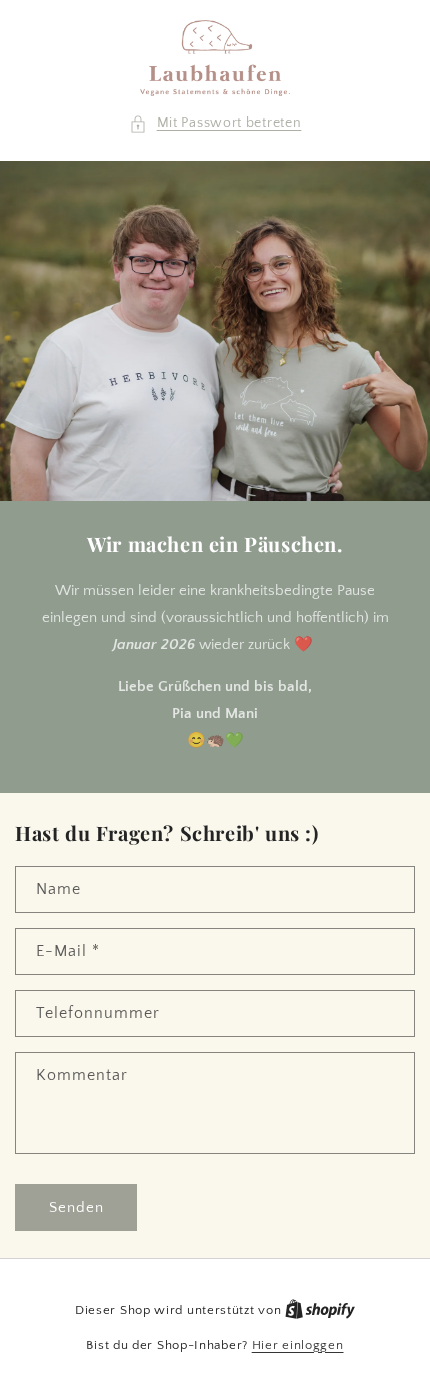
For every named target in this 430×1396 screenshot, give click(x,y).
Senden (76, 1207)
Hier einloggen (298, 1345)
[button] (215, 123)
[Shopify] (320, 1310)
